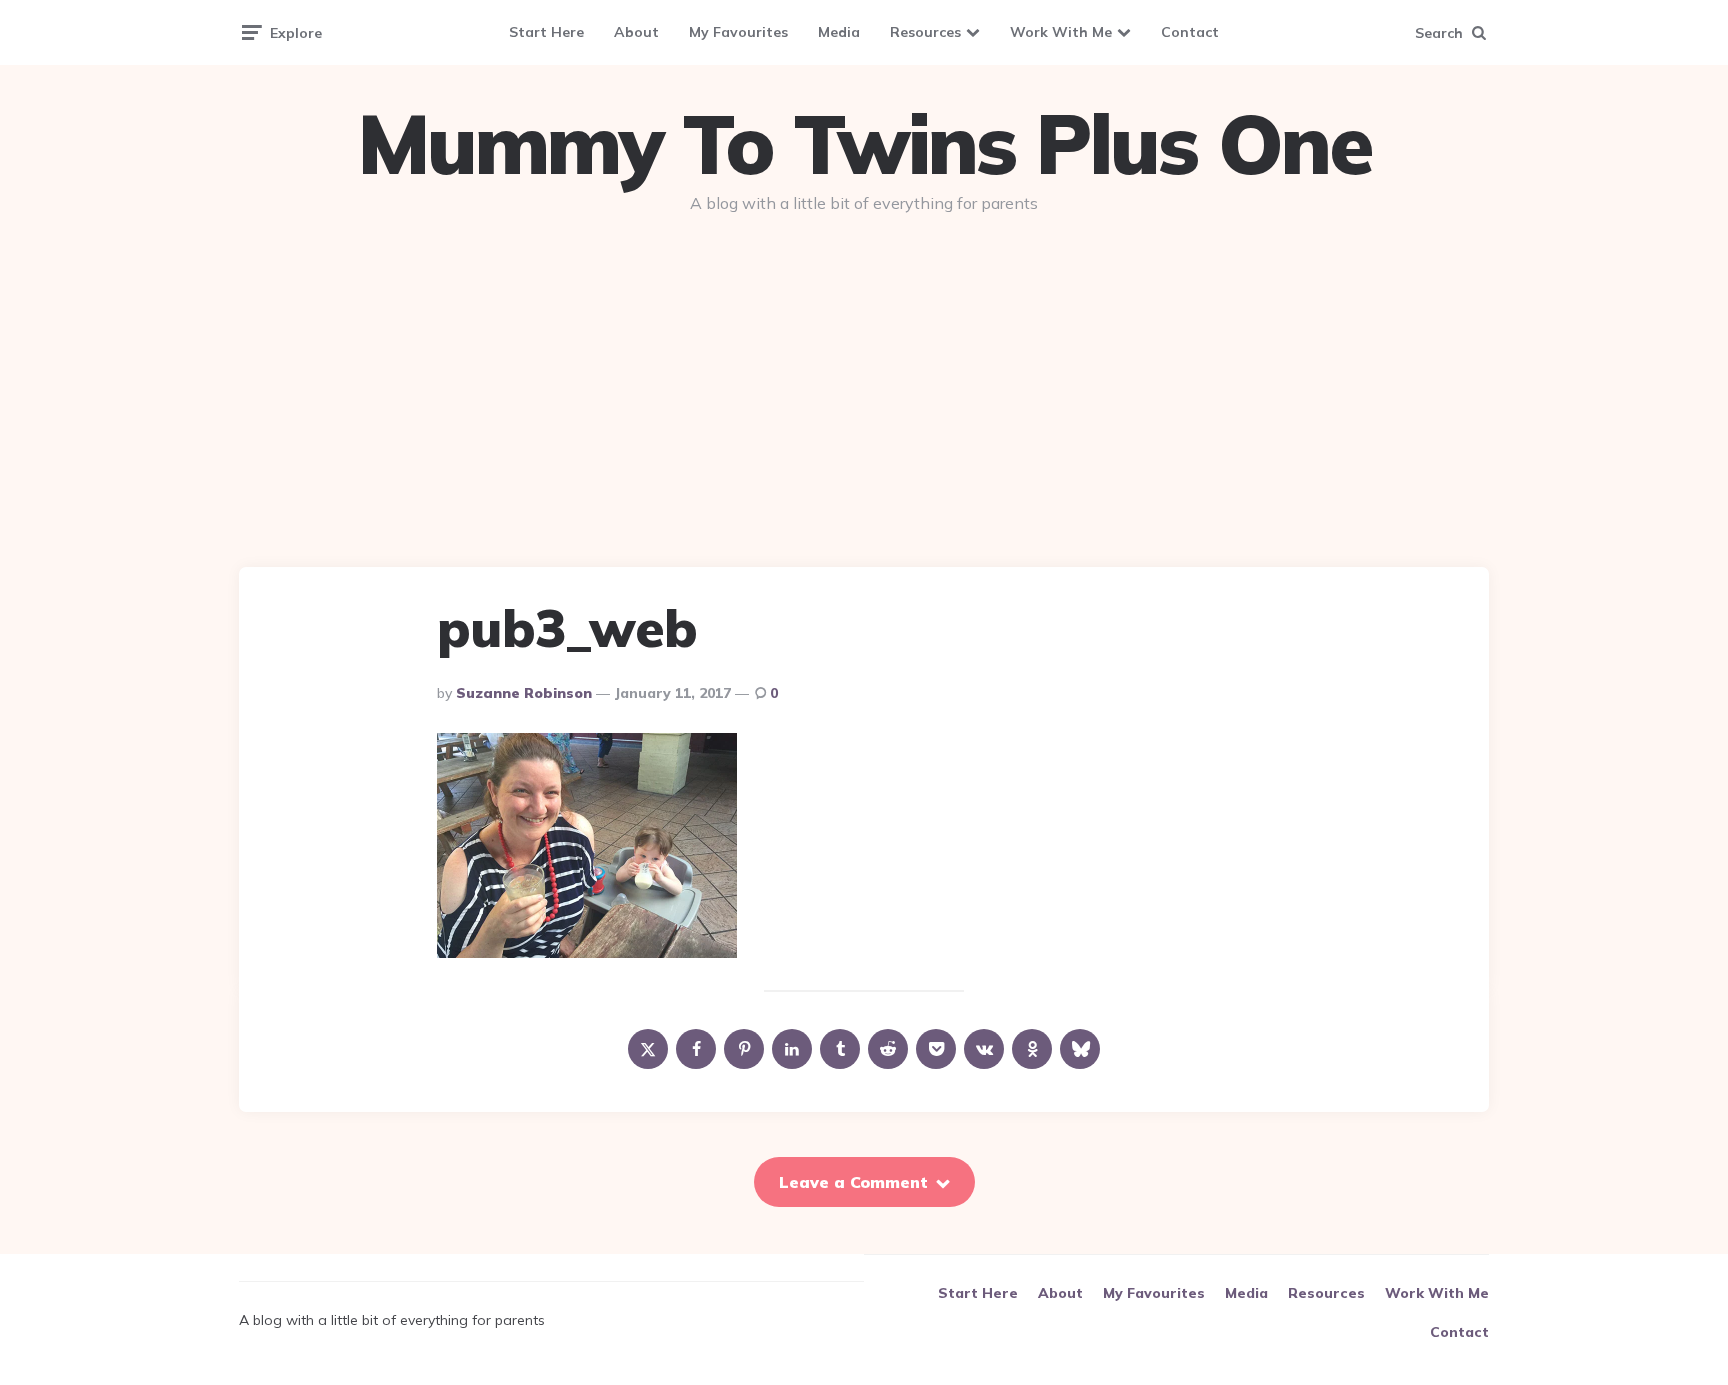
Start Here (546, 32)
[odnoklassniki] (1032, 1049)
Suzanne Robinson (524, 693)
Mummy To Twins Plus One (864, 144)
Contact (1190, 32)
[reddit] (888, 1049)
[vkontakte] (984, 1049)
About (636, 32)
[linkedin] (792, 1049)
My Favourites (738, 32)
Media (839, 32)
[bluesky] (1080, 1049)
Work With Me (1061, 32)
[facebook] (696, 1049)
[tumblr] (840, 1049)
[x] (648, 1049)
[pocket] (936, 1049)
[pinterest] (744, 1049)
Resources (925, 32)
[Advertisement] (864, 382)
